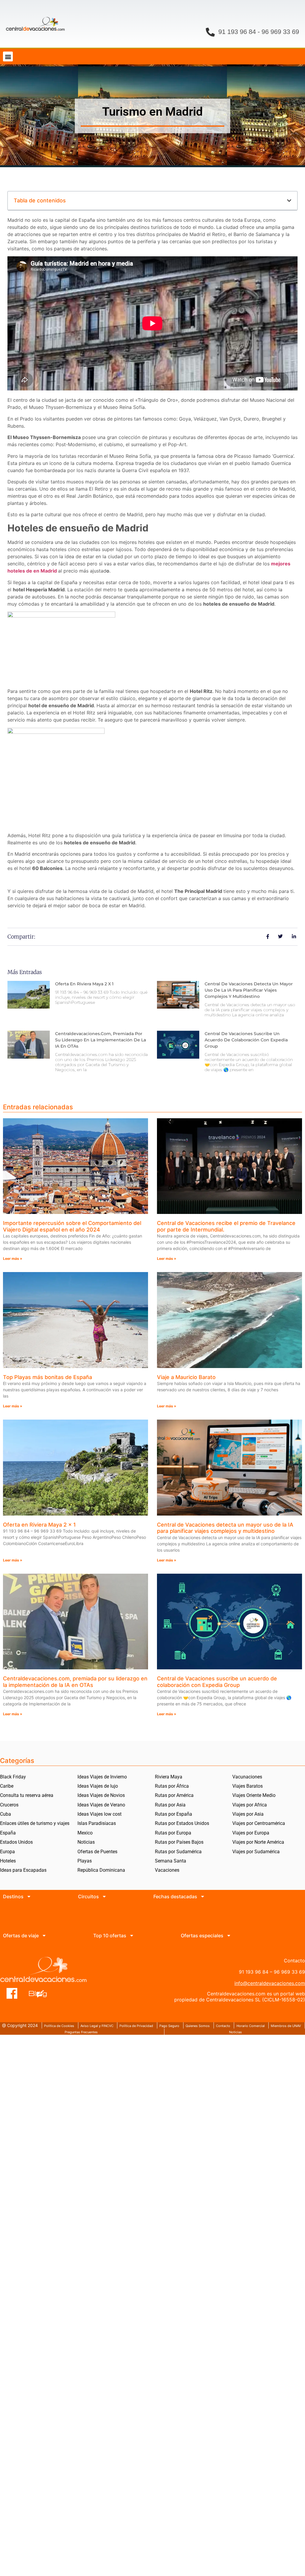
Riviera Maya (169, 1777)
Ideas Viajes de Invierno (102, 1777)
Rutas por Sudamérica (178, 1852)
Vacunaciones (247, 1777)
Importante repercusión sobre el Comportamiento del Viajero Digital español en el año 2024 (72, 1226)
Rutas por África (172, 1786)
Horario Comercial (251, 2026)
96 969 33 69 (280, 32)
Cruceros (9, 1805)
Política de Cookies (59, 2026)
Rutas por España (173, 1814)
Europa (7, 1852)
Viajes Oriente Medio (254, 1795)
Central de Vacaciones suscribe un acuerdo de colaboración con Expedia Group (246, 1040)
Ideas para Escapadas (23, 1870)
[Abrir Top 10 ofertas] (132, 1936)
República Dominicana (101, 1870)
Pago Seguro (169, 2026)
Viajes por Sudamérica (256, 1852)
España (8, 1833)
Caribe (7, 1786)
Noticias (86, 1842)
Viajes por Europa (251, 1833)
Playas (85, 1861)
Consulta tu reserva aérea (27, 1795)
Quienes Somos (198, 2026)
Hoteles (8, 1861)
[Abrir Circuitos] (104, 1896)
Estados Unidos (16, 1842)
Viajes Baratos (248, 1786)
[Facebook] (12, 1993)
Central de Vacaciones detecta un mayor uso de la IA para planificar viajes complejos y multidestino (249, 990)
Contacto (223, 2026)
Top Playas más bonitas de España (48, 1377)
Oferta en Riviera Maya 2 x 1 (84, 984)
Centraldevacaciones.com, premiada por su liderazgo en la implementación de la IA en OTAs (101, 1040)
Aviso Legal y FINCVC (97, 2026)
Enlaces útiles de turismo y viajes (35, 1823)
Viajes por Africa (250, 1805)
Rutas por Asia (170, 1805)
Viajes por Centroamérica (259, 1823)
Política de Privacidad (136, 2026)
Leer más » (13, 1258)
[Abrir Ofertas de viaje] (44, 1936)
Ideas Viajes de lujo (98, 1786)
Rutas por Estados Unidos (182, 1823)
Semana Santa (171, 1861)
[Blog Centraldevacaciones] (41, 1993)
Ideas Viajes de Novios (101, 1795)
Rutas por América (174, 1795)
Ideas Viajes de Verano (101, 1805)
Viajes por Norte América (258, 1842)
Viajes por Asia (248, 1814)
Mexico (85, 1833)
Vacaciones (167, 1870)
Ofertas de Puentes (97, 1852)
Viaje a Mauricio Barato (186, 1377)
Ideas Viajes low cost (99, 1814)
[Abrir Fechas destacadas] (203, 1896)
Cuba (6, 1814)
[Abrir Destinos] (29, 1896)
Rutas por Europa (173, 1833)
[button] (8, 56)
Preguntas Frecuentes (81, 2032)
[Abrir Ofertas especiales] (229, 1936)
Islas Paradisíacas (97, 1823)
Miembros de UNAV (286, 2026)
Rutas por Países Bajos (179, 1842)
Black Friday (13, 1777)
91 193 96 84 (237, 32)
